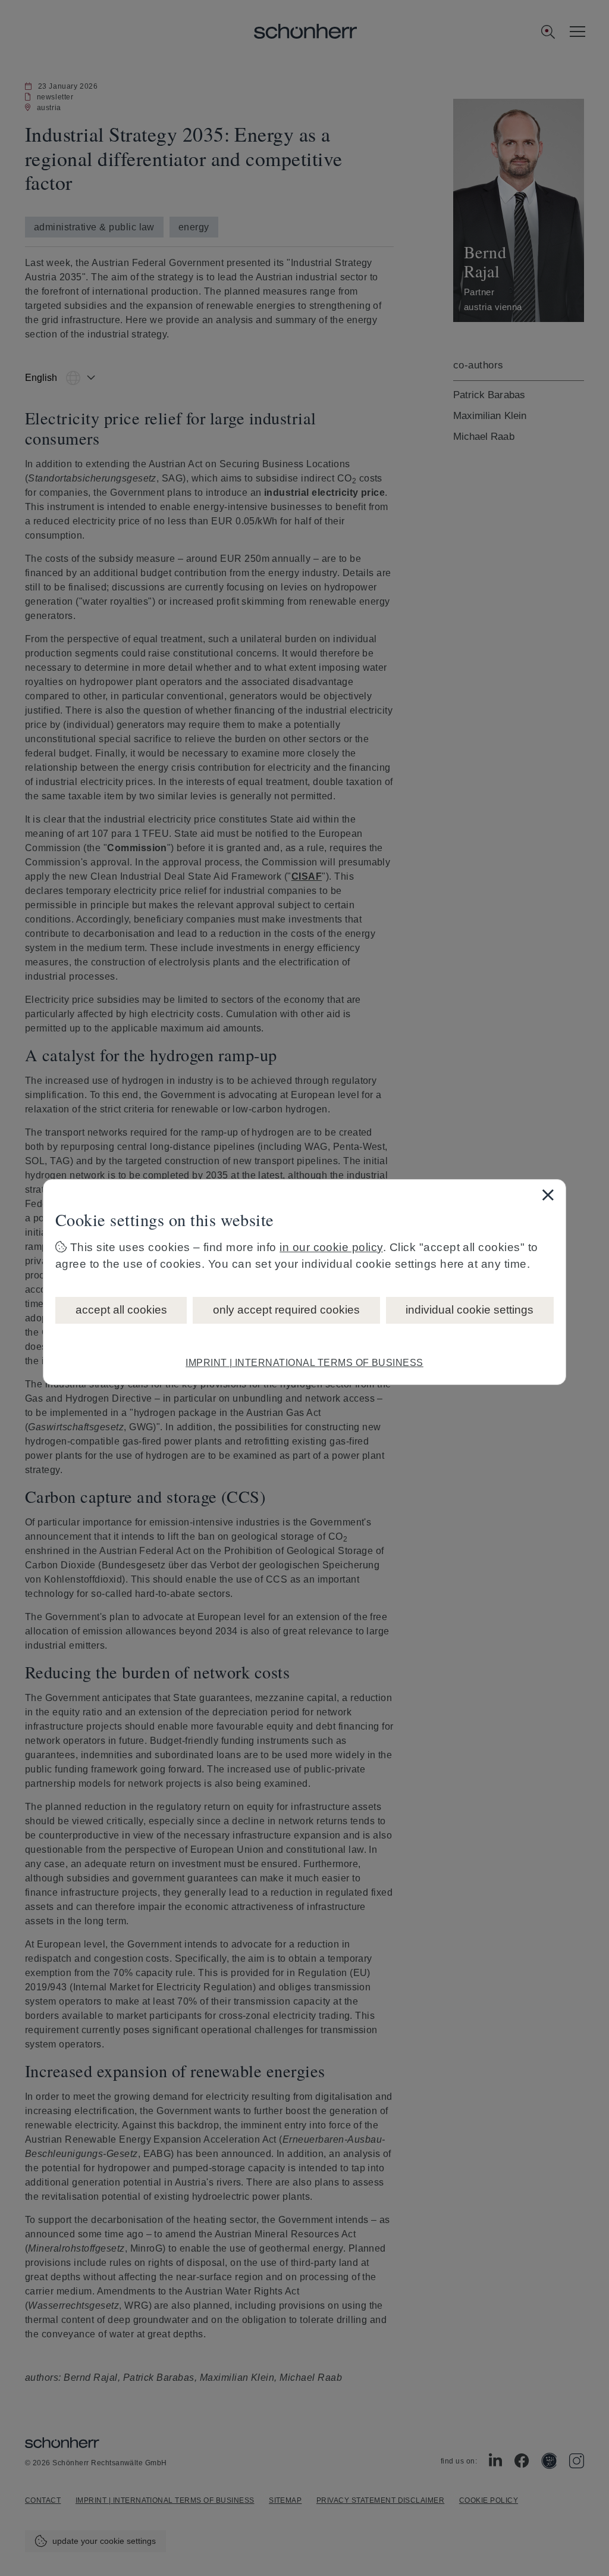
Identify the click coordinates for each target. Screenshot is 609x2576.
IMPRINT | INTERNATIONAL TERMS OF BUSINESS (304, 1363)
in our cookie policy (331, 1247)
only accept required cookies (286, 1310)
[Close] (548, 1195)
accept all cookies (121, 1310)
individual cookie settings (470, 1310)
